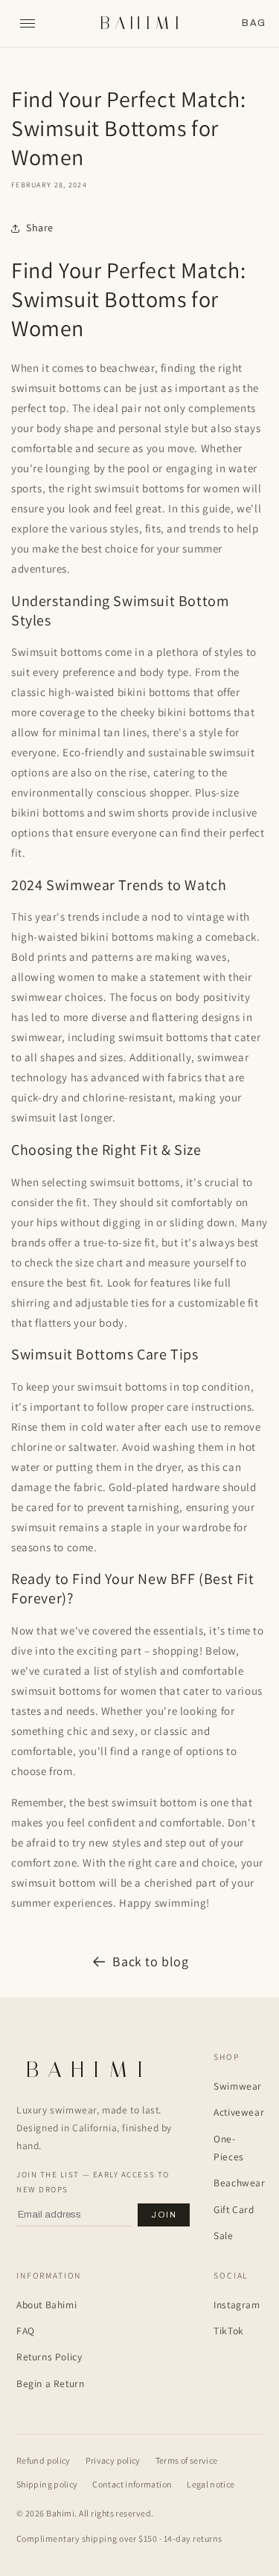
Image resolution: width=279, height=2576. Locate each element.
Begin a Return (50, 2383)
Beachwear (239, 2183)
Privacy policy (113, 2460)
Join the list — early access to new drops (93, 2182)
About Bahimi (46, 2305)
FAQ (26, 2331)
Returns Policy (49, 2357)
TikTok (229, 2331)
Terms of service (187, 2460)
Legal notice (211, 2484)
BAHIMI (142, 23)
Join (164, 2215)
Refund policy (44, 2460)
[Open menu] (28, 24)
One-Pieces (229, 2148)
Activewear (239, 2112)
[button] (254, 23)
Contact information (132, 2484)
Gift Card (234, 2209)
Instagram (237, 2305)
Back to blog (150, 1961)
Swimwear (238, 2086)
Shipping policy (47, 2484)
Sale (223, 2235)
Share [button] (40, 228)
